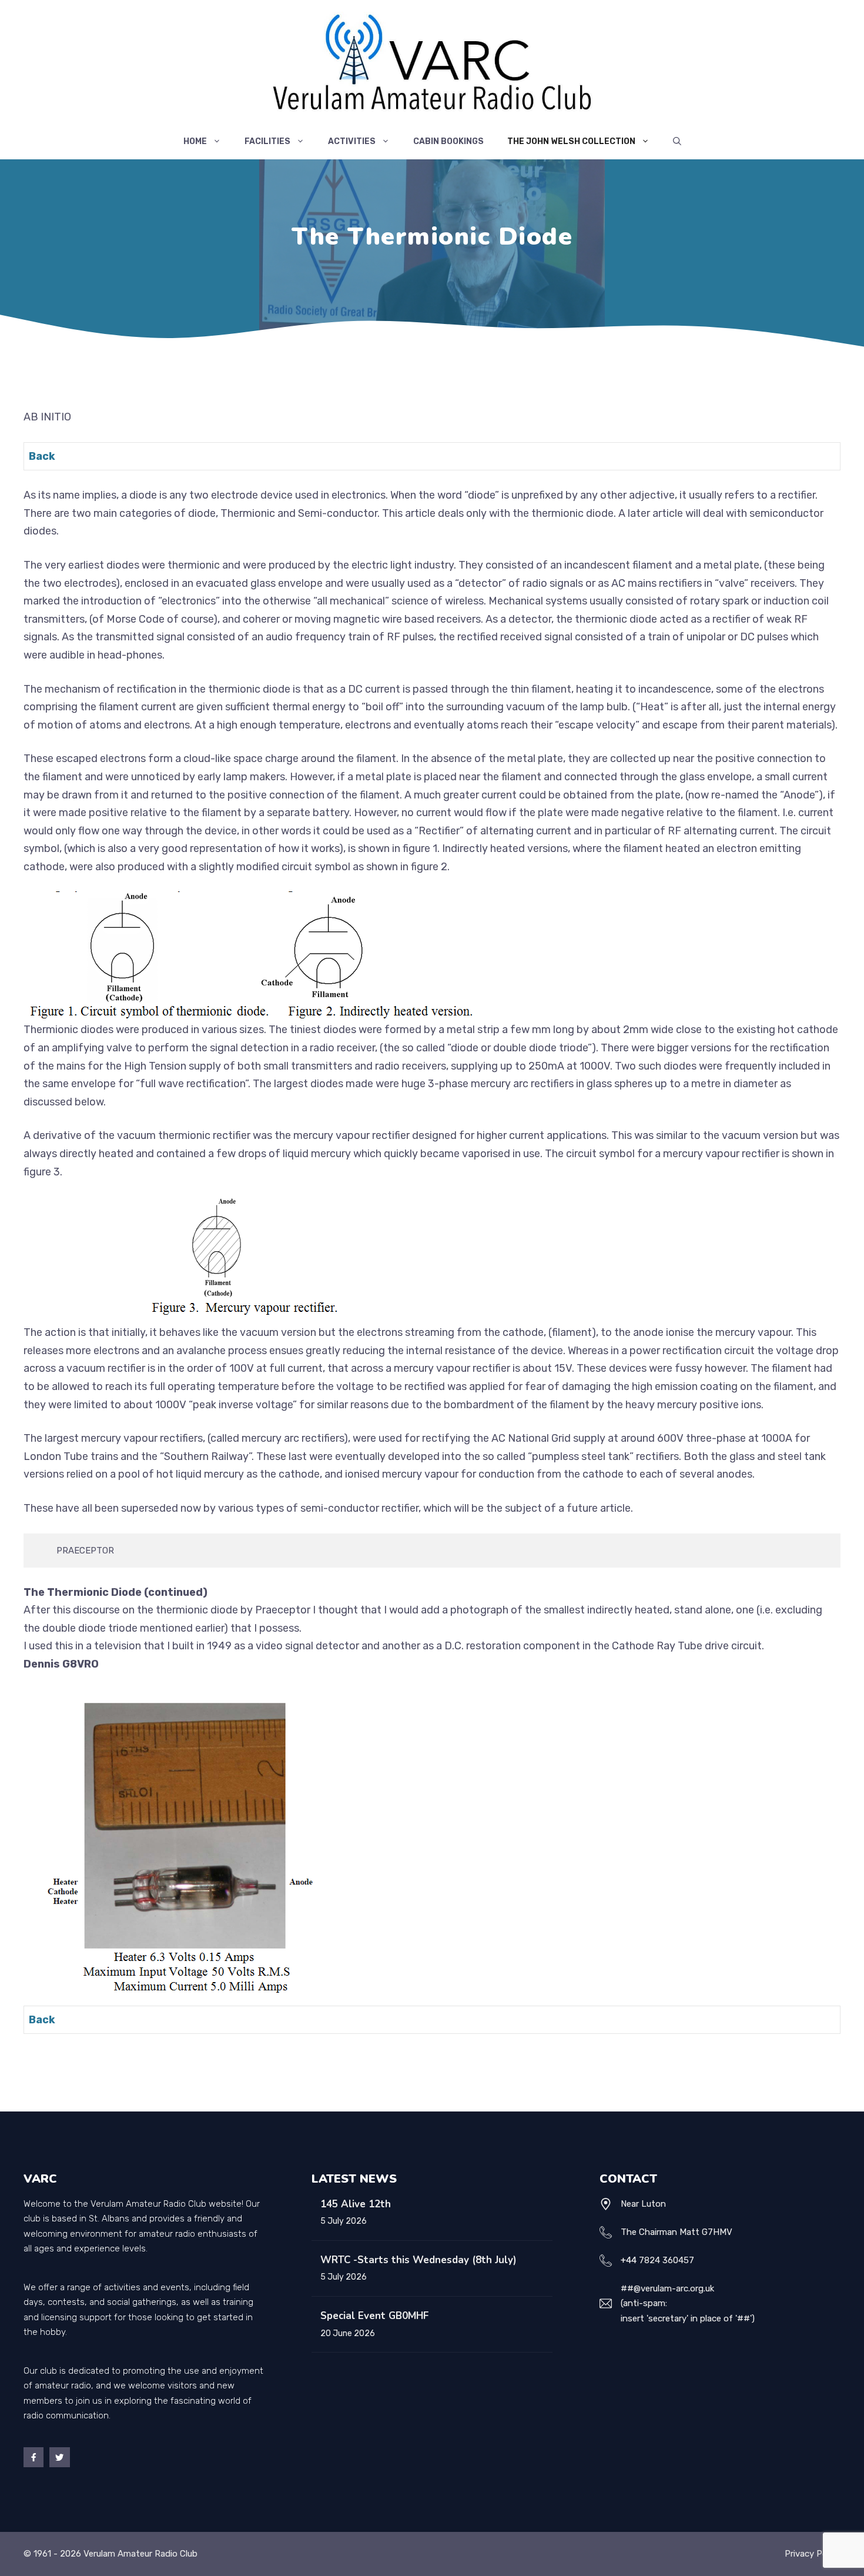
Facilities (267, 141)
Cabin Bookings (448, 141)
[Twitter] (59, 2457)
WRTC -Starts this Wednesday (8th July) (418, 2260)
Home (195, 141)
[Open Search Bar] (677, 142)
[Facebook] (34, 2457)
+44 (629, 2260)
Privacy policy (813, 2554)
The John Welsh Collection (571, 141)
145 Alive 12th (356, 2204)
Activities (352, 141)
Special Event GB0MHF (374, 2316)
